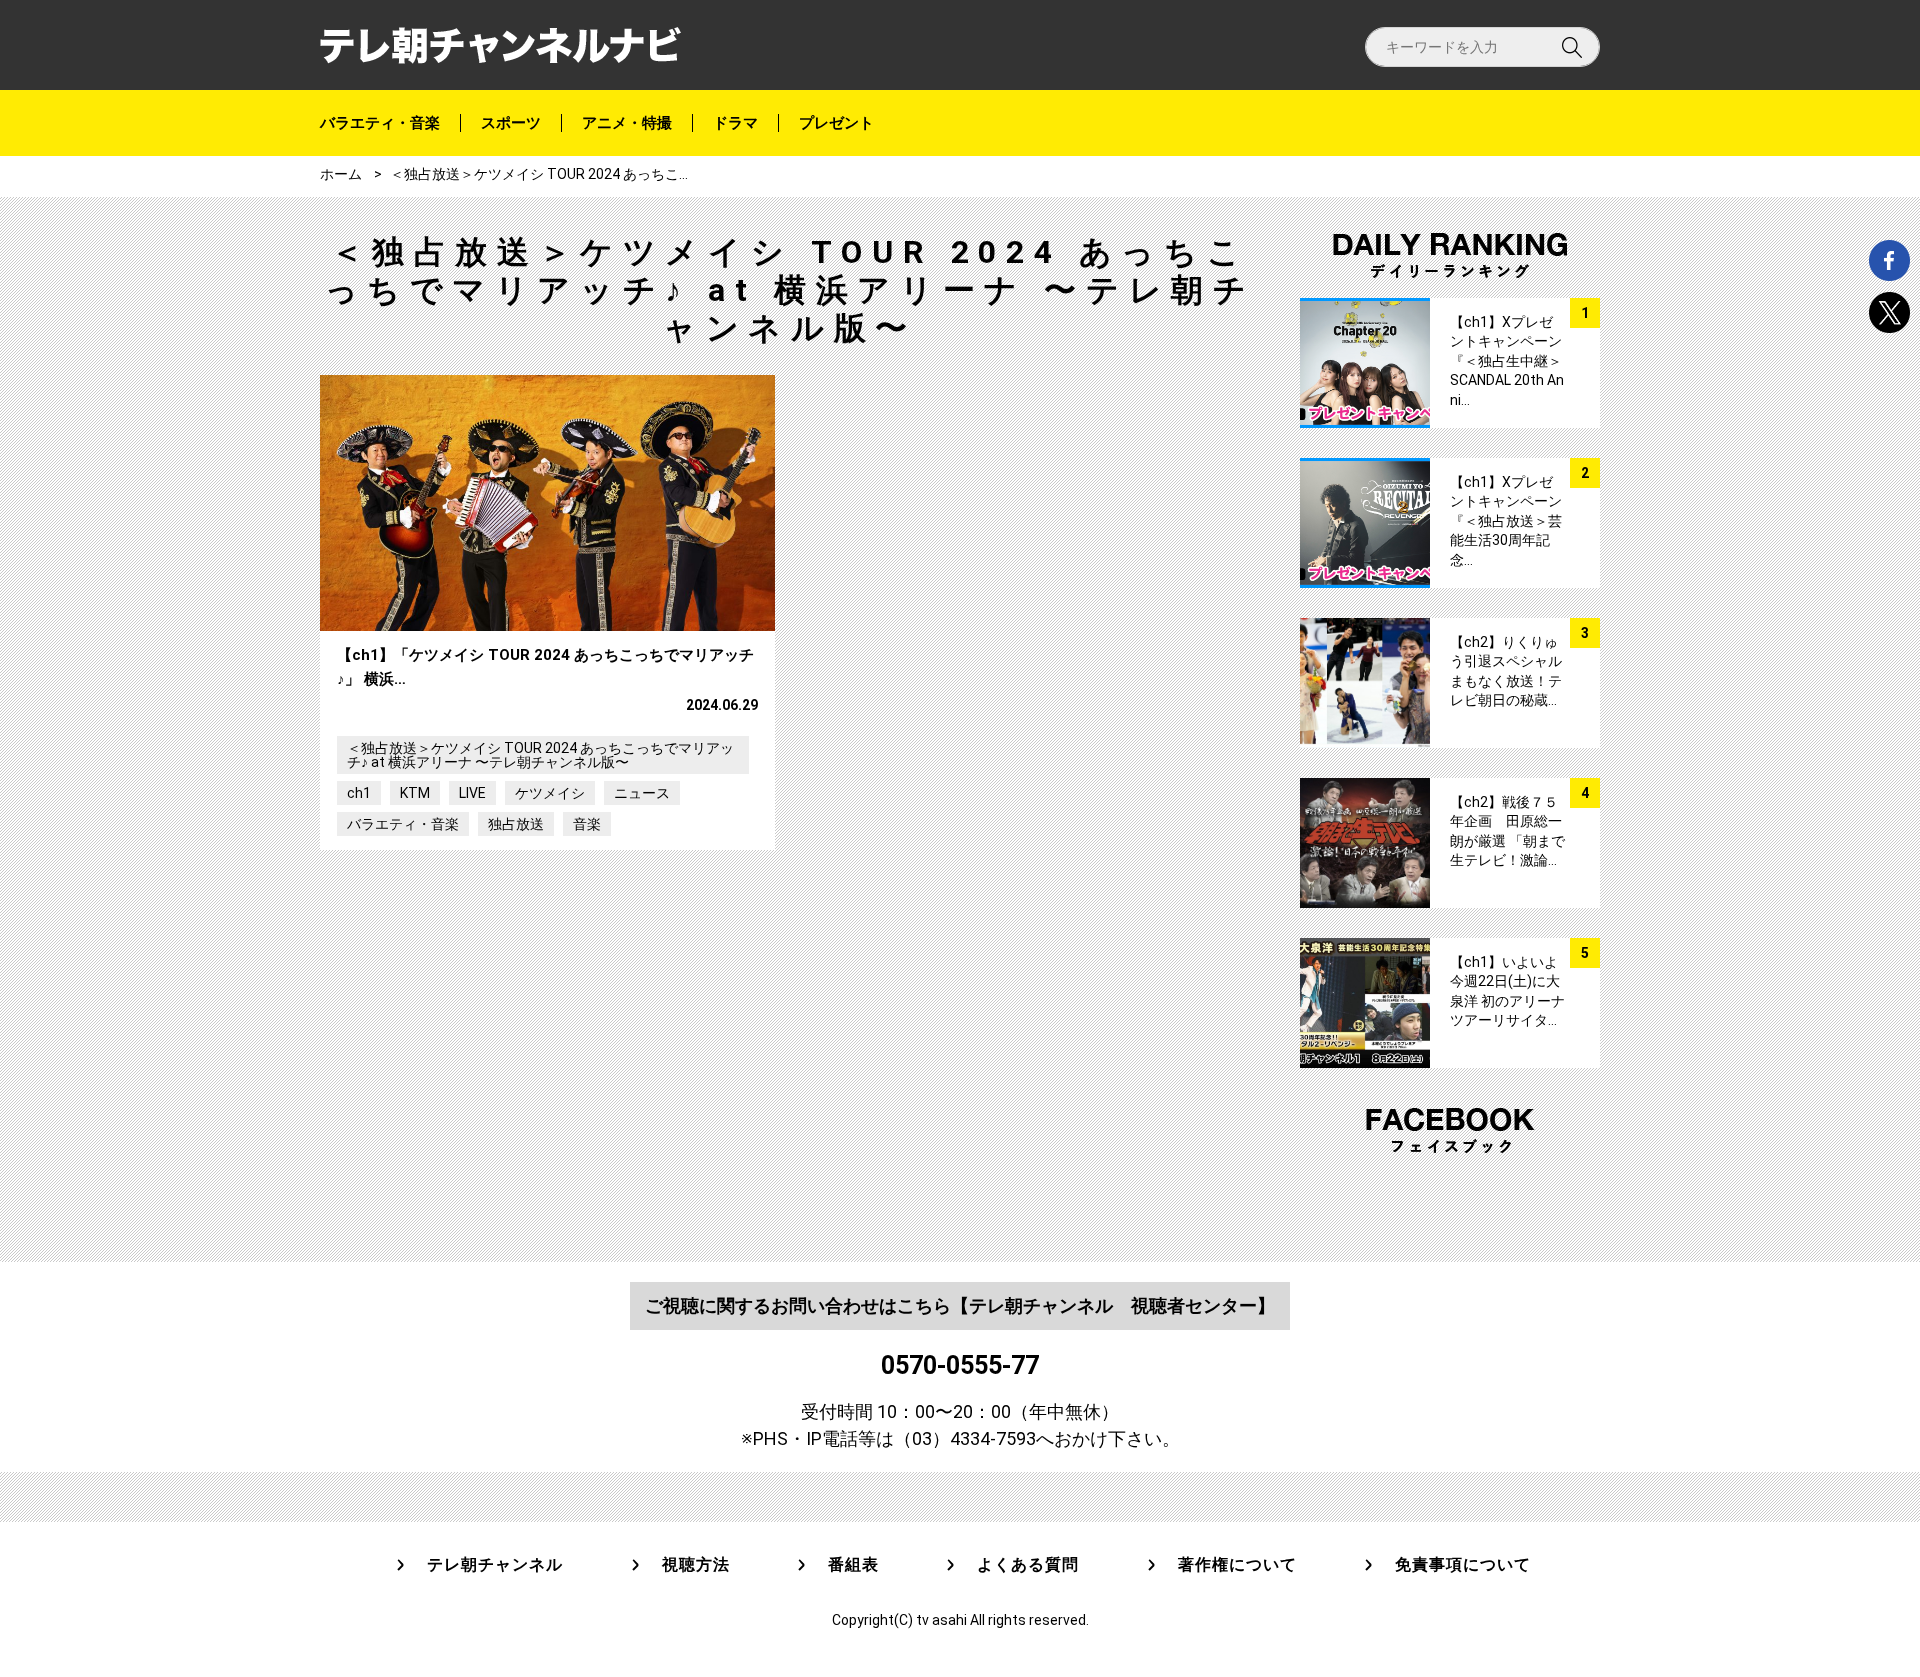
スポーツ (511, 123)
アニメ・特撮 (627, 123)
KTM (415, 793)
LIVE (472, 793)
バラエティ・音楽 (380, 123)
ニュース (642, 793)
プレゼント (836, 123)
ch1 (359, 793)
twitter (1889, 312)
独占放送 (516, 824)
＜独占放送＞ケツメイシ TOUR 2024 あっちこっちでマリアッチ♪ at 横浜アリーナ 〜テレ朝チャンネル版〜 (540, 755)
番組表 (853, 1565)
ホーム (341, 174)
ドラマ (735, 123)
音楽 (587, 824)
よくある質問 (1028, 1565)
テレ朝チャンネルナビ (500, 45)
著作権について (1237, 1565)
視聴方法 (696, 1565)
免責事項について (1463, 1565)
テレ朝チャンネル (495, 1565)
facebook (1889, 260)
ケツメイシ (550, 793)
